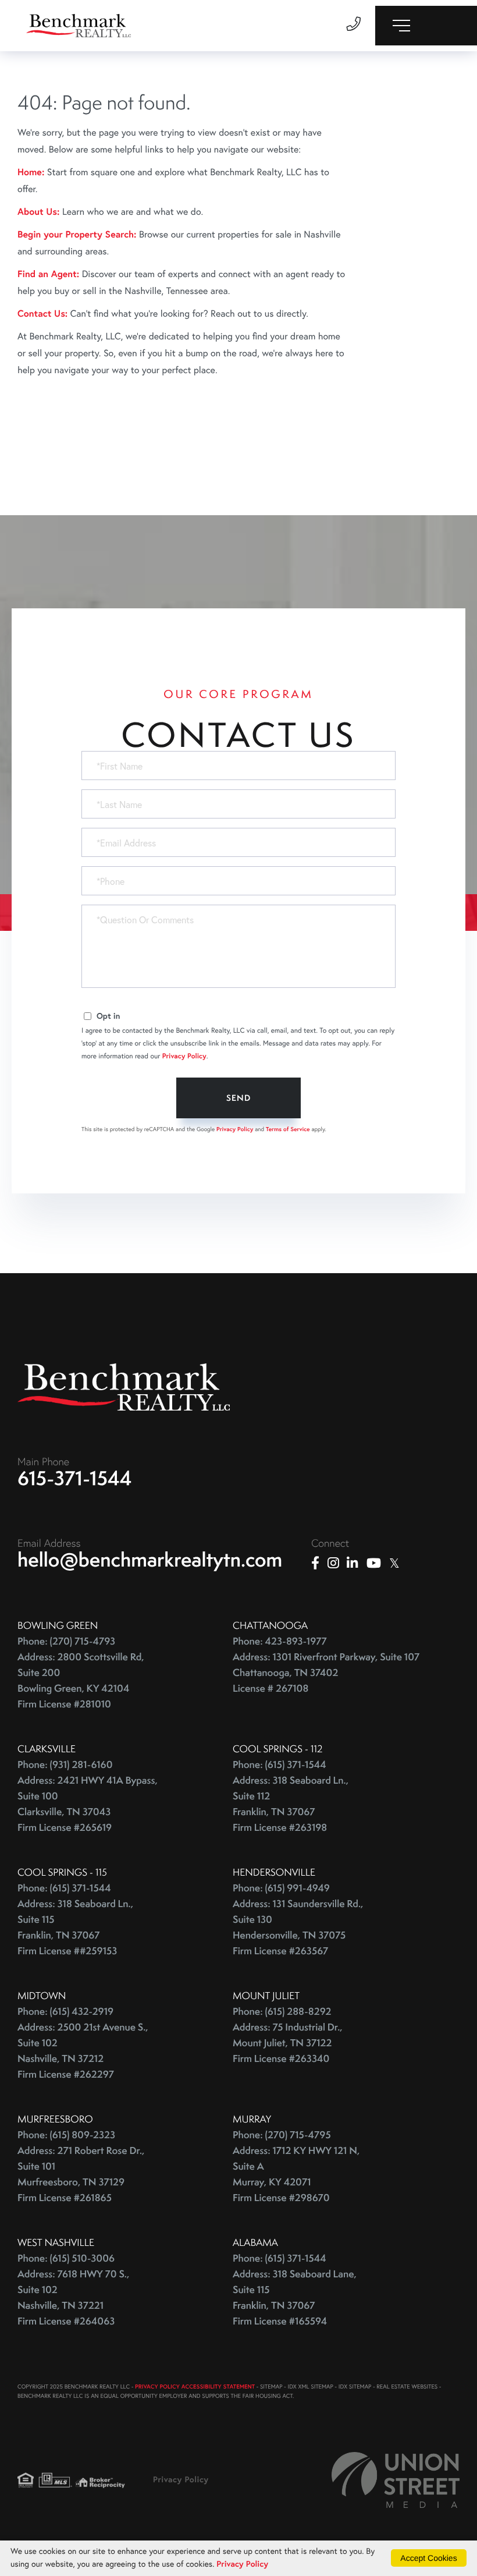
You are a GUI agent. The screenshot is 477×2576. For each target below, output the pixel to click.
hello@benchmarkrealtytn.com (150, 1560)
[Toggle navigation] (426, 26)
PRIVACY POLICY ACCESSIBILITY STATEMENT (195, 2387)
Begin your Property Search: (77, 234)
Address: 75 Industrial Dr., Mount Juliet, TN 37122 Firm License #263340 (288, 2043)
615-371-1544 (75, 1478)
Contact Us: (42, 313)
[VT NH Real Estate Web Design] (396, 2480)
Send (238, 1098)
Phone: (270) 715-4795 (282, 2135)
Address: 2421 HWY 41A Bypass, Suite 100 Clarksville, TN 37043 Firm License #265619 (88, 1804)
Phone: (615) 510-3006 (66, 2258)
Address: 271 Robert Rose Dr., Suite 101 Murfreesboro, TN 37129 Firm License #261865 (81, 2174)
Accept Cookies (428, 2558)
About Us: (38, 212)
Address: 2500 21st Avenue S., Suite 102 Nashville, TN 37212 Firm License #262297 (83, 2051)
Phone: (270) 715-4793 (66, 1641)
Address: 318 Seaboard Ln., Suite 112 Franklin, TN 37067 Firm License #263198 (291, 1804)
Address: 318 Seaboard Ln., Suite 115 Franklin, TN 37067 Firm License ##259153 (75, 1927)
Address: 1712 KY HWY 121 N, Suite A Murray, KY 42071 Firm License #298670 (296, 2174)
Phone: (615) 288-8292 (282, 2012)
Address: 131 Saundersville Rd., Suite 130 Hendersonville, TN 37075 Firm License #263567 (298, 1927)
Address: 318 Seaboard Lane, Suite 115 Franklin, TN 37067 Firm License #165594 (295, 2298)
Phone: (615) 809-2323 (66, 2135)
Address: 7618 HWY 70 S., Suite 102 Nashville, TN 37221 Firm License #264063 (73, 2298)
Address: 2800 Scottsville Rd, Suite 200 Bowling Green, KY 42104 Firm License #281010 (81, 1681)
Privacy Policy (184, 1056)
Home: (31, 172)
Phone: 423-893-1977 (280, 1641)
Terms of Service (288, 1129)
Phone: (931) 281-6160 (65, 1765)
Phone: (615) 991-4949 (281, 1888)
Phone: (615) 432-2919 (65, 2012)
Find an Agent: (48, 274)
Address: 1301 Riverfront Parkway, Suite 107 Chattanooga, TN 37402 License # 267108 (326, 1673)
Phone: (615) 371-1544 (280, 1765)
